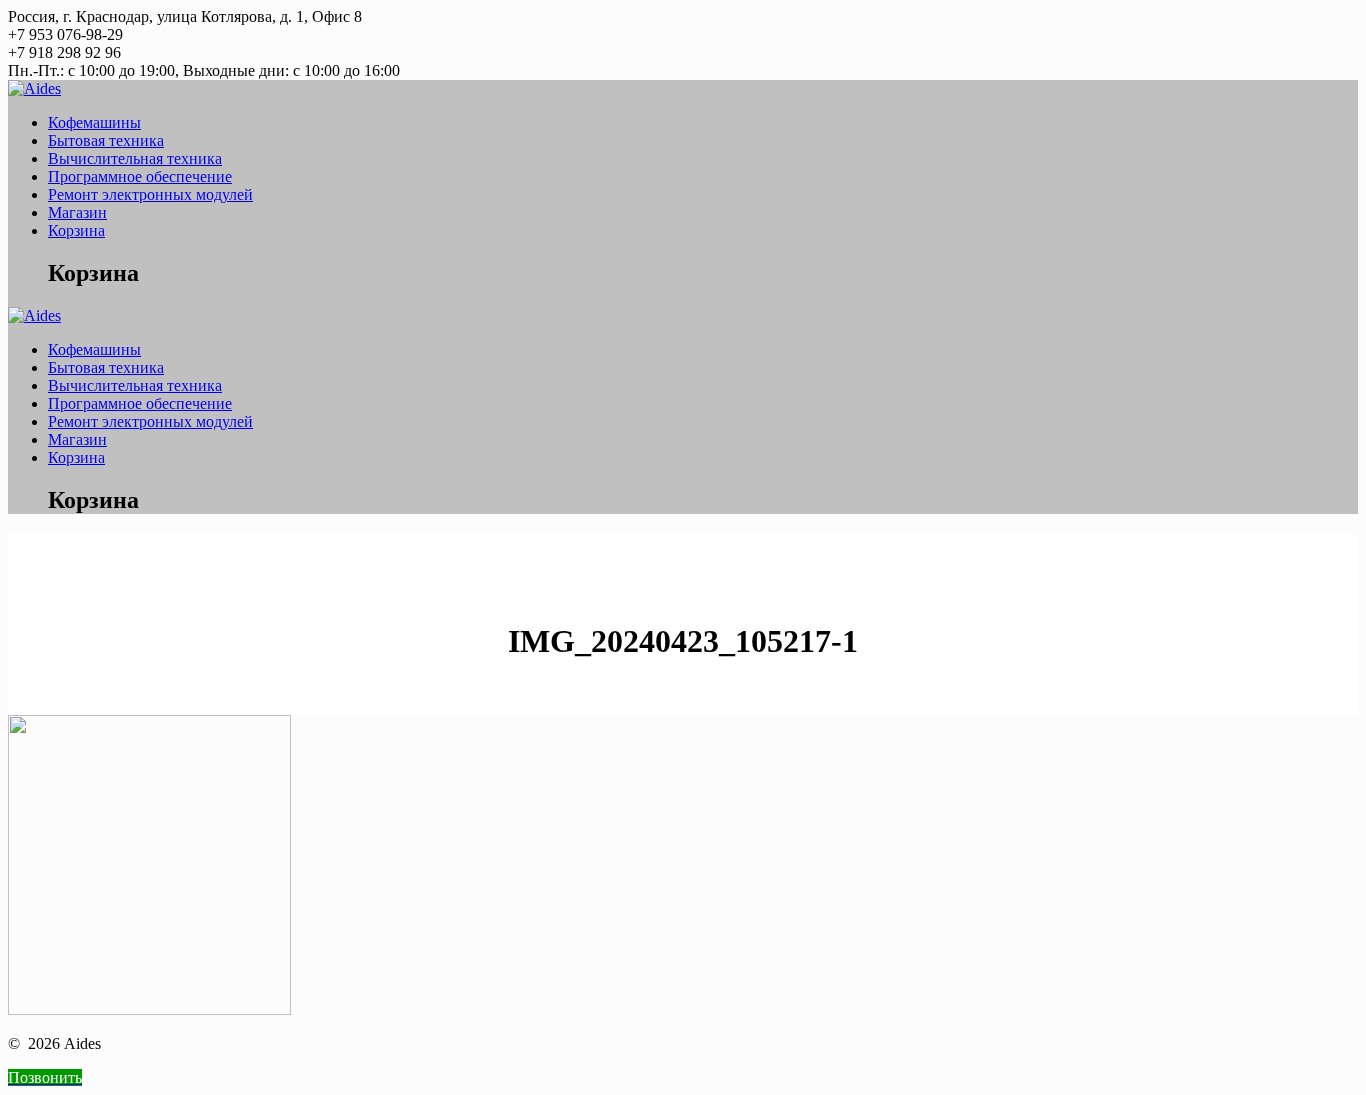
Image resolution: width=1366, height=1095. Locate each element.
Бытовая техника (106, 140)
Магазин (77, 212)
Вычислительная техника (135, 158)
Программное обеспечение (140, 176)
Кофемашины (94, 122)
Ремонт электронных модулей (150, 194)
